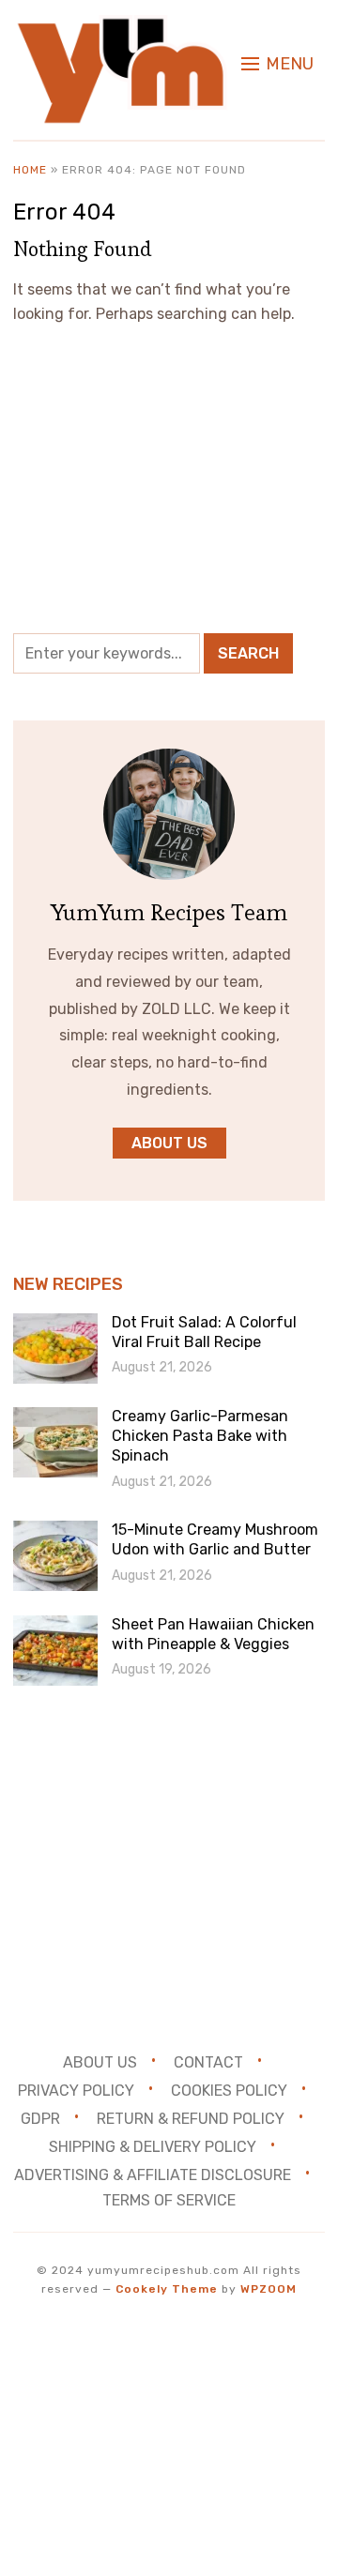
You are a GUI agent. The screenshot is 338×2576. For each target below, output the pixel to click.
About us (169, 1143)
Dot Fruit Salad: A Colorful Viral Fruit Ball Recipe (204, 1332)
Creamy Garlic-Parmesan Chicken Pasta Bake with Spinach (200, 1436)
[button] (277, 64)
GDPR (40, 2119)
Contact (208, 2062)
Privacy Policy (76, 2091)
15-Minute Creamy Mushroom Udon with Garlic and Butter (215, 1539)
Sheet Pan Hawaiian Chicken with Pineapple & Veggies (213, 1634)
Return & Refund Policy (191, 2119)
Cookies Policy (229, 2091)
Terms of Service (169, 2200)
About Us (100, 2062)
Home (30, 170)
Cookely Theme (167, 2289)
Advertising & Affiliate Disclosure (153, 2175)
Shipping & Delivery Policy (153, 2147)
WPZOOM (269, 2289)
